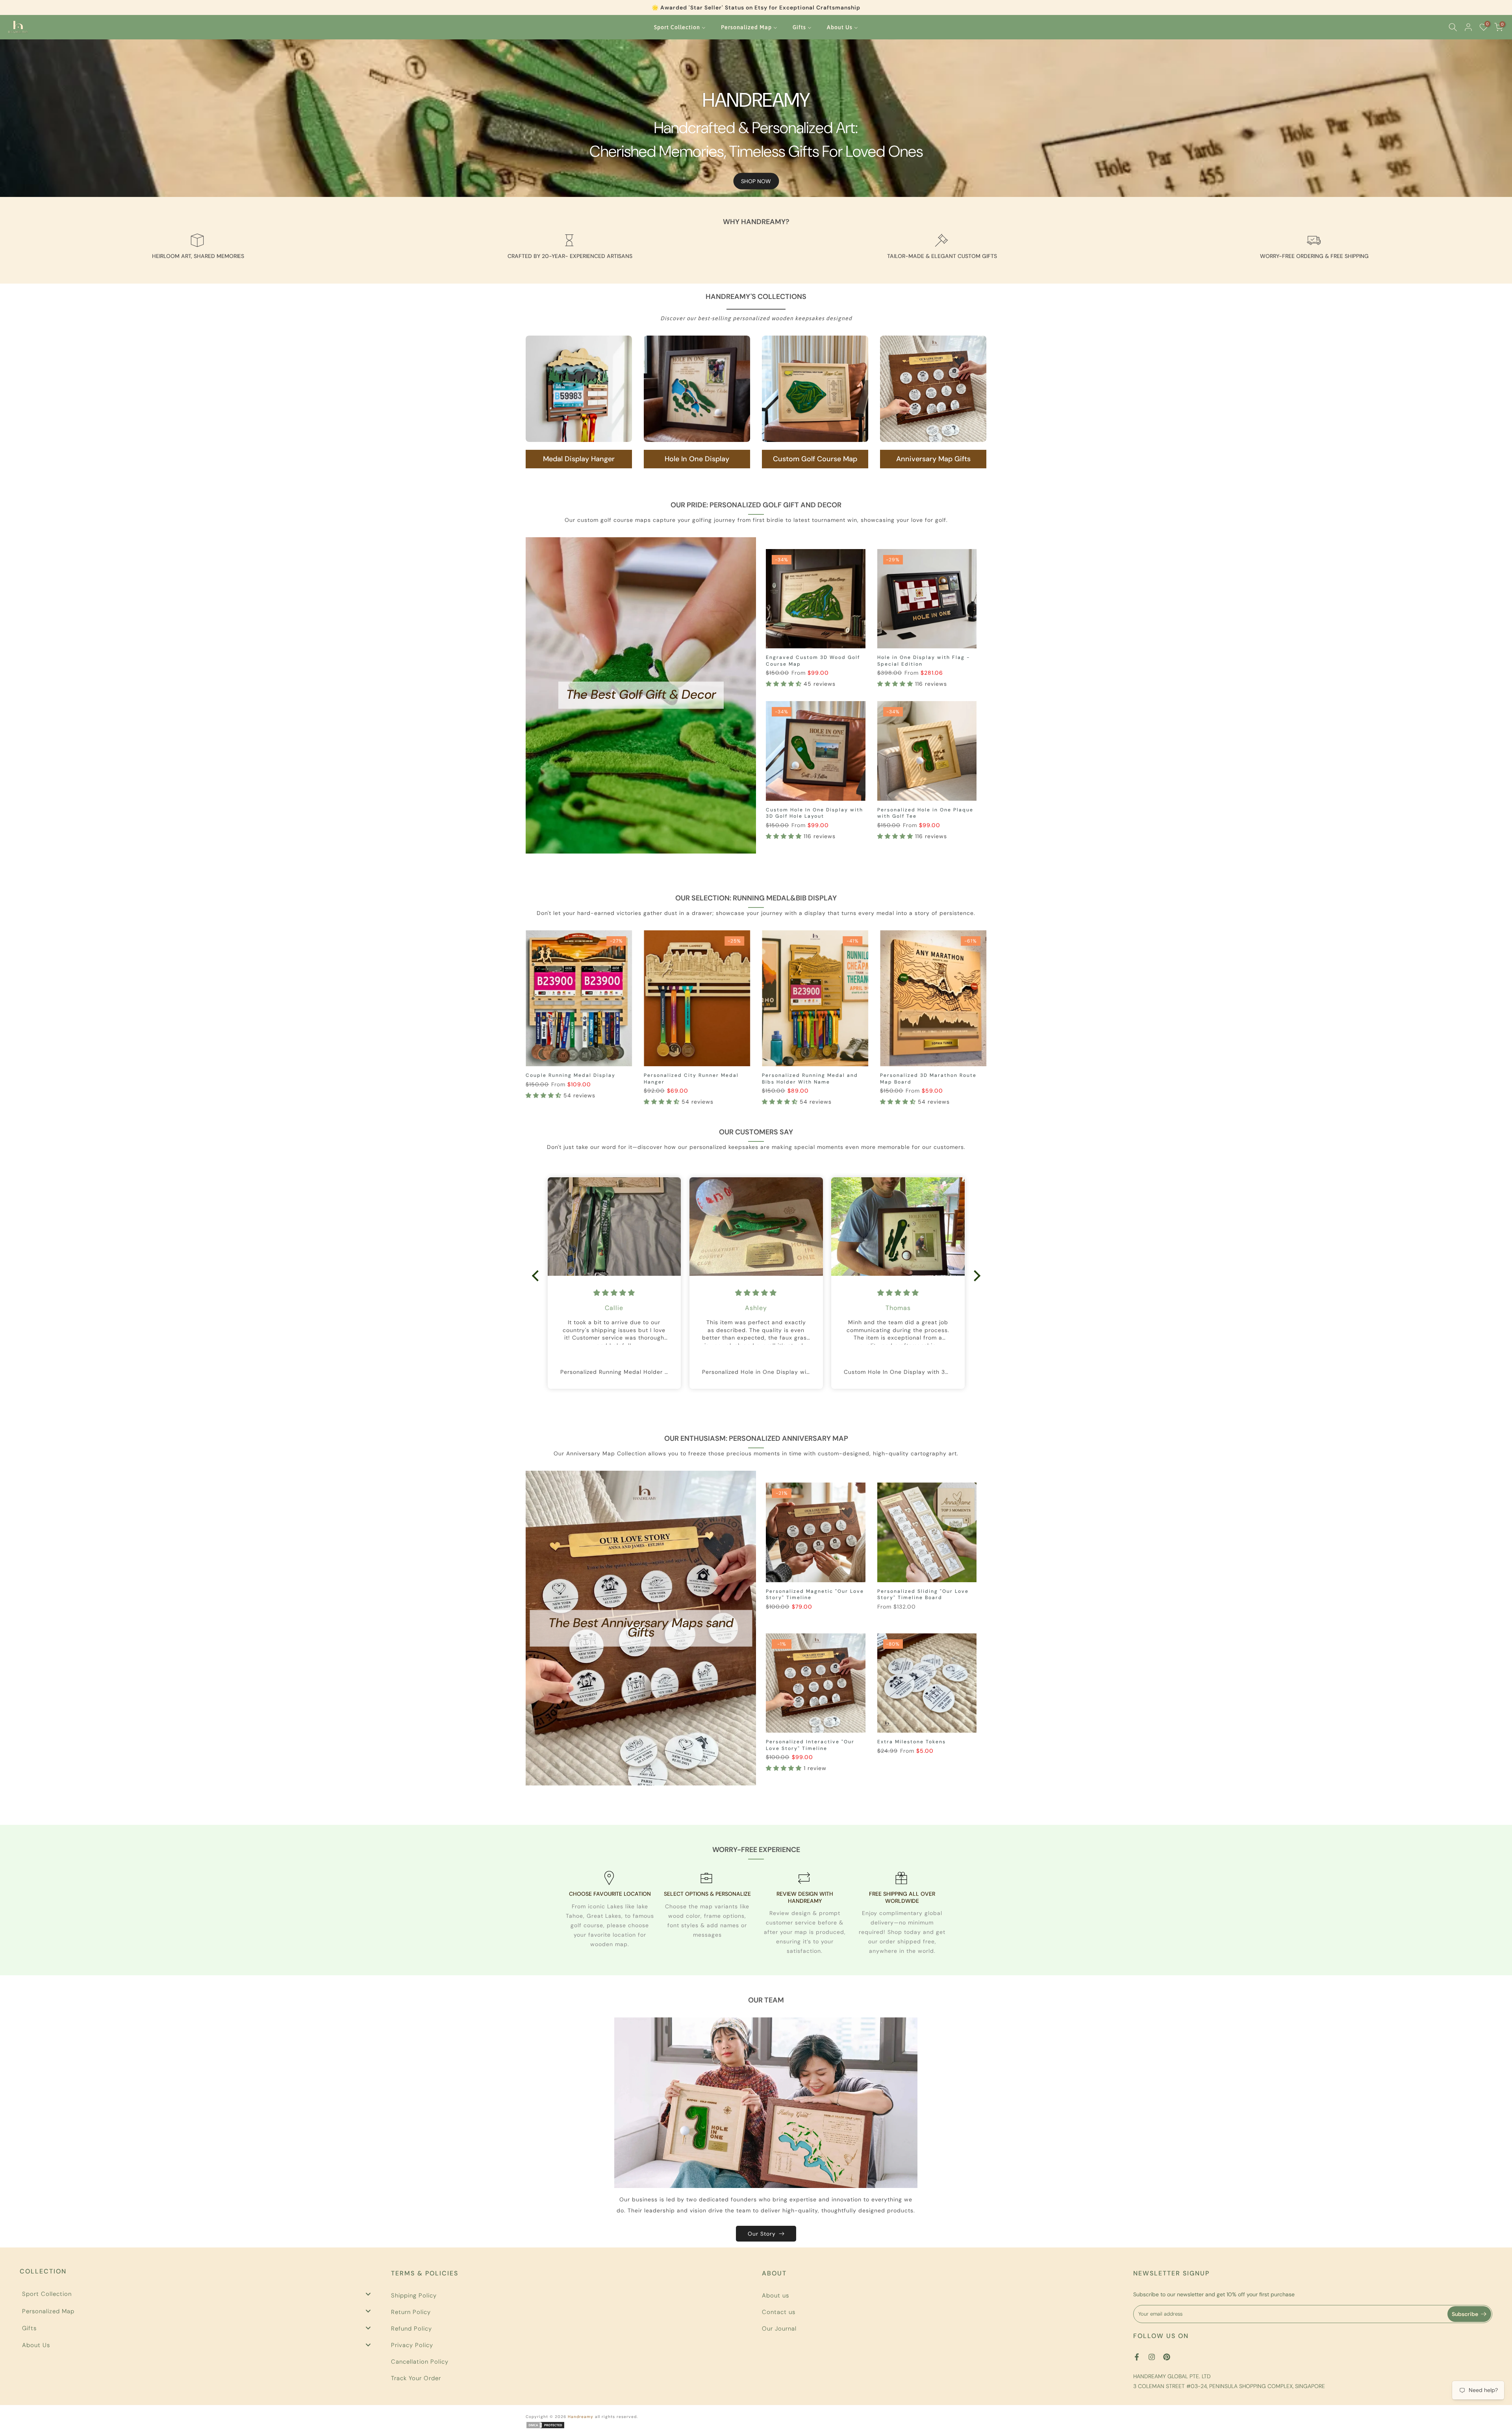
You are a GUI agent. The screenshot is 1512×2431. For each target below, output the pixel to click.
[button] (785, 684)
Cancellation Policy (420, 2362)
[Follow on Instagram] (1152, 2357)
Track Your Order (416, 2378)
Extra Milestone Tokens (912, 1742)
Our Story (762, 2234)
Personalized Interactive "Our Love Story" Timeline (810, 1745)
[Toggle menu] (368, 2294)
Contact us (779, 2312)
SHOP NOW (756, 181)
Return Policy (411, 2312)
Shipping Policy (414, 2296)
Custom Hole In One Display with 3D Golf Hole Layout (814, 813)
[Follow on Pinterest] (1167, 2357)
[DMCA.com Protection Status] (545, 2425)
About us (775, 2296)
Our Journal (779, 2329)
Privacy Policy (412, 2345)
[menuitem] (680, 27)
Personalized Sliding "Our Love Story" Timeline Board (923, 1595)
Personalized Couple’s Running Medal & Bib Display (789, 1079)
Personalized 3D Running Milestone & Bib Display (677, 1079)
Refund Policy (411, 2329)
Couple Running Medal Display (907, 1075)
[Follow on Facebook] (1137, 2357)
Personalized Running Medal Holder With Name (560, 1079)
